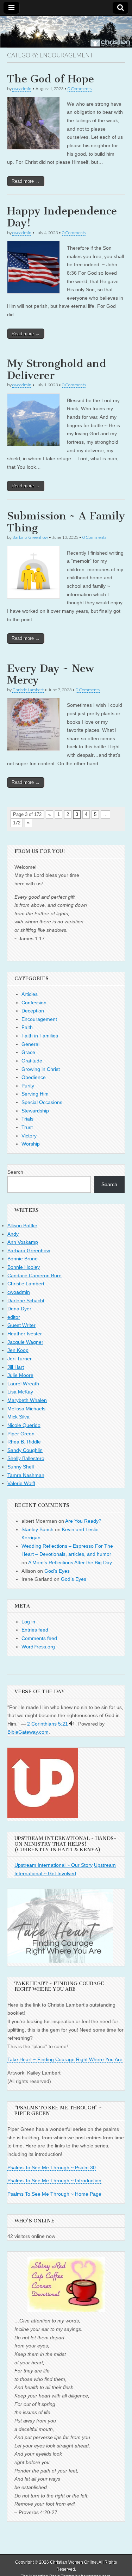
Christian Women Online (73, 2562)
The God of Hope (51, 79)
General (30, 1044)
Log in (28, 1622)
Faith (27, 1027)
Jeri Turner (20, 1359)
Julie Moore (20, 1375)
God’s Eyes (57, 1571)
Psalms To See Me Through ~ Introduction (54, 2181)
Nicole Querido (24, 1425)
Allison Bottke (22, 1225)
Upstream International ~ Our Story (54, 1865)
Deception (33, 1011)
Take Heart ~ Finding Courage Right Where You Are (65, 2059)
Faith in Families (40, 1036)
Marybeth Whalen (27, 1400)
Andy (13, 1234)
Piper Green (21, 1434)
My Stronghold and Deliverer (57, 369)
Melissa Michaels (26, 1409)
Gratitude (32, 1061)
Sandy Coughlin (25, 1450)
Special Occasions (42, 1102)
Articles (30, 994)
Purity (28, 1086)
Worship (31, 1144)
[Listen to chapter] (72, 1724)
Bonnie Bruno (23, 1259)
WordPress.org (38, 1647)
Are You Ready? (83, 1521)
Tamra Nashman (26, 1475)
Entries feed (35, 1630)
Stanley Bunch (37, 1529)
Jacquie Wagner (25, 1342)
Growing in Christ (41, 1069)
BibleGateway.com (28, 1732)
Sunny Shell (21, 1467)
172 (17, 823)
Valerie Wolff (21, 1483)
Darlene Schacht (26, 1301)
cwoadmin (22, 89)
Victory (29, 1136)
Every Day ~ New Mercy (51, 674)
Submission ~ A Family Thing (66, 522)
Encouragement (39, 1019)
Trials (27, 1119)
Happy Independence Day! (62, 217)
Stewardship (35, 1111)
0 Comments (80, 89)
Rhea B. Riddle (24, 1442)
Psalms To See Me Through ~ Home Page (54, 2194)
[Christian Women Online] (66, 32)
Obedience (34, 1077)
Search (15, 1172)
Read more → (26, 181)
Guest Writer (21, 1325)
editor (14, 1317)
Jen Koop (18, 1350)
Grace (28, 1052)
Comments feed (39, 1638)
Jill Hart (16, 1367)
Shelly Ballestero (26, 1458)
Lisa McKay (20, 1392)
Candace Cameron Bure (34, 1275)
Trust (27, 1127)
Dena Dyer (19, 1309)
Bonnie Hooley (24, 1267)
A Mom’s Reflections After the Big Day (70, 1563)
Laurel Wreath (23, 1384)
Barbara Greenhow (30, 537)
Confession (34, 1003)
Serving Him (35, 1094)
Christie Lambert (28, 690)
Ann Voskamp (23, 1242)
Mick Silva (18, 1417)
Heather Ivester (25, 1334)
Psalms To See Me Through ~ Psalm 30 (52, 2168)
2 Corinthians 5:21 (48, 1724)
